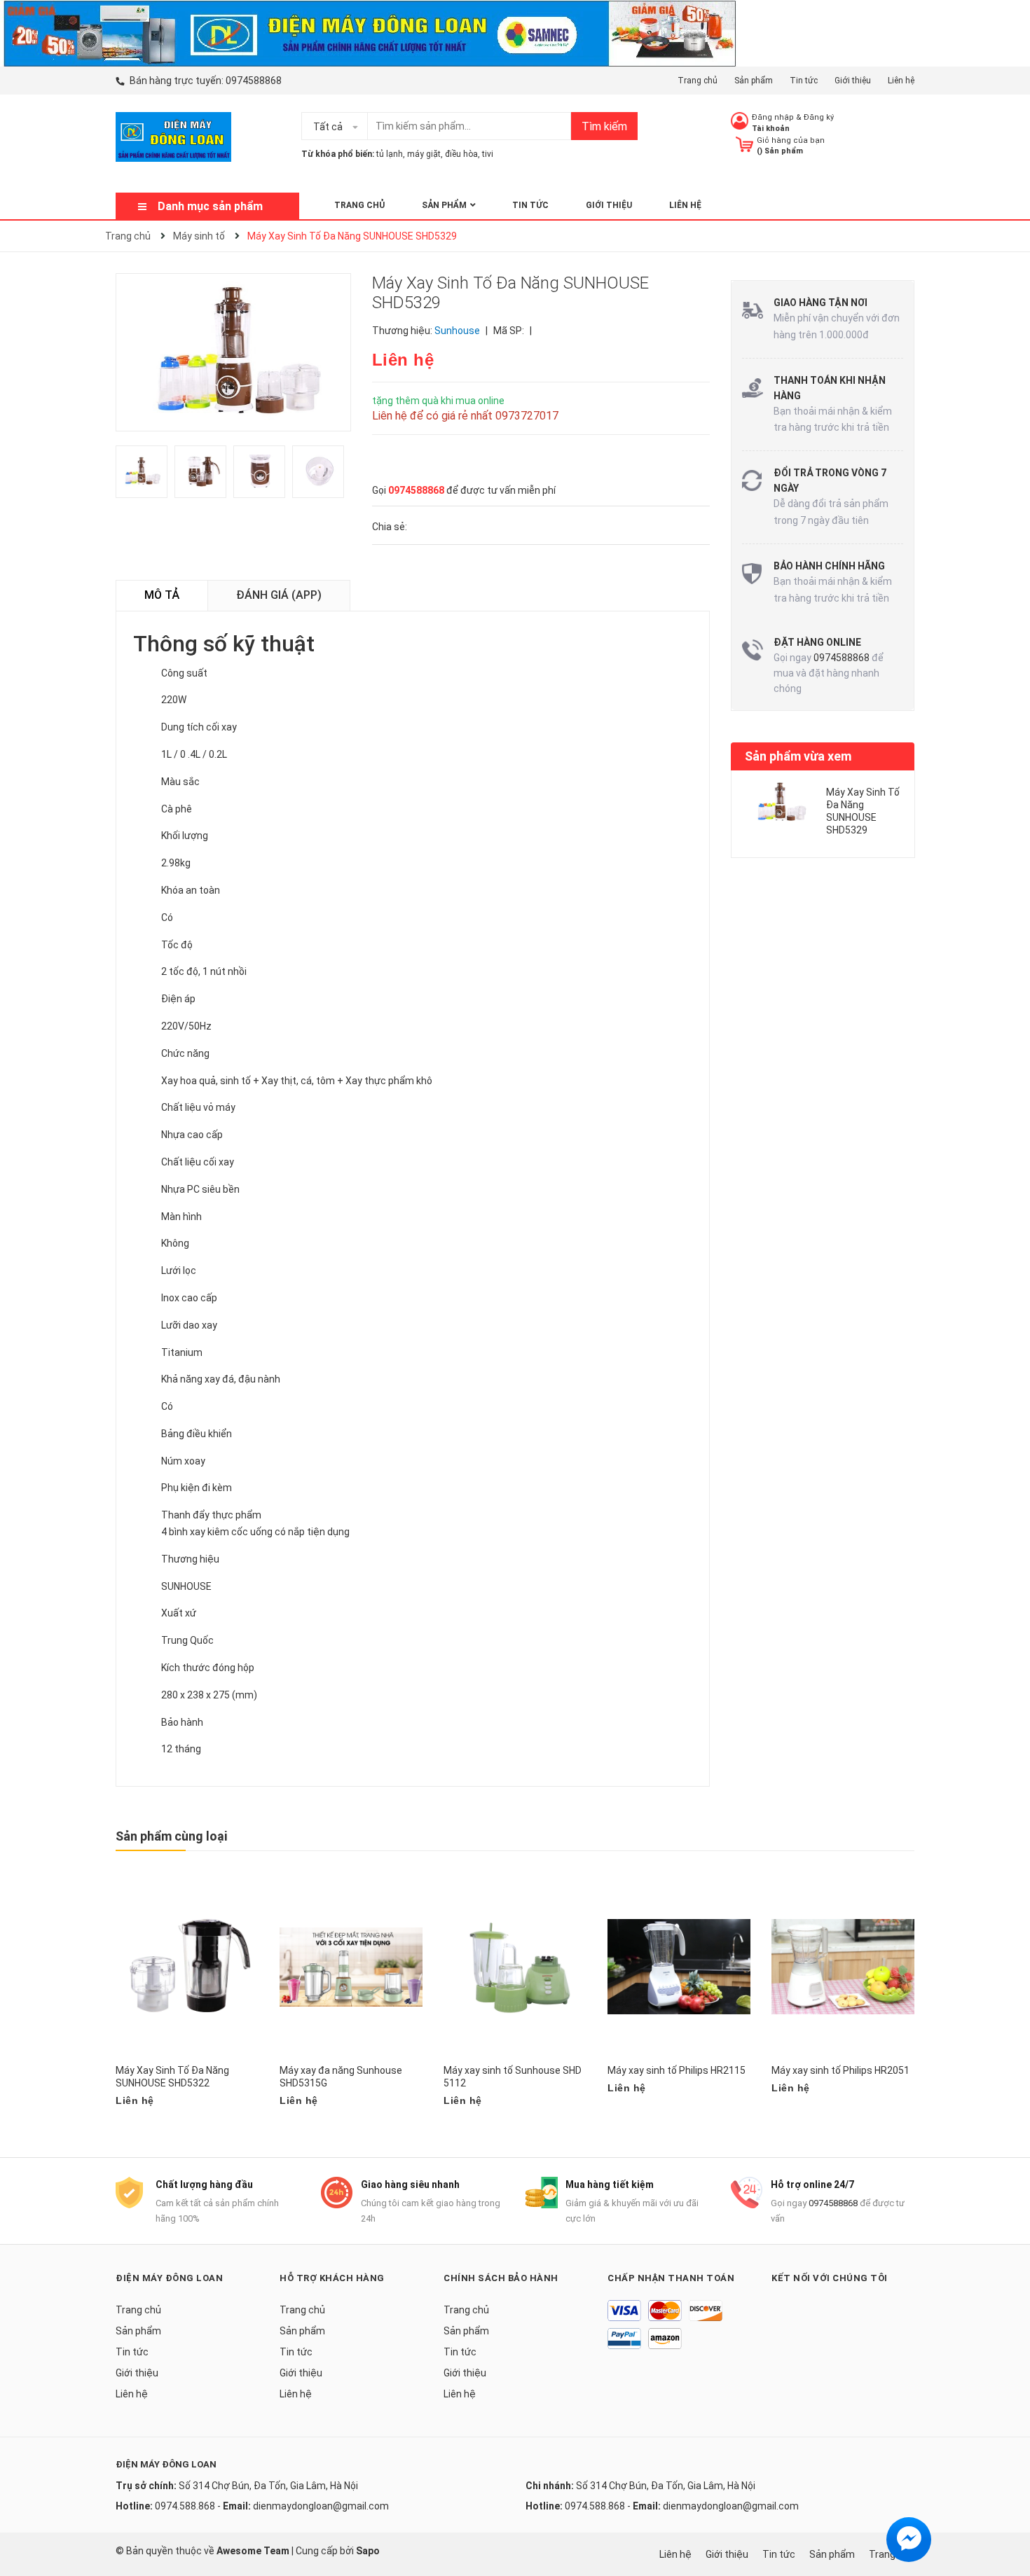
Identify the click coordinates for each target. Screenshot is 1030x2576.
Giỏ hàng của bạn (791, 140)
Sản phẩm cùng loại (171, 1836)
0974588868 (254, 81)
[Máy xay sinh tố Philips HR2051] (843, 1967)
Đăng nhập (773, 117)
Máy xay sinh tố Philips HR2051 (840, 2070)
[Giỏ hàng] (744, 144)
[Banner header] (369, 32)
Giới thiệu (853, 81)
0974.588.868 (185, 2506)
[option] (145, 475)
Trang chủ (698, 81)
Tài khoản (771, 129)
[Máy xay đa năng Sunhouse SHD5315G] (351, 1967)
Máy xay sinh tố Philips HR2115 (677, 2070)
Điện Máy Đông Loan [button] (169, 2278)
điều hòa (461, 154)
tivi (488, 154)
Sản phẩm (754, 81)
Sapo (368, 2551)
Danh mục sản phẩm (210, 206)
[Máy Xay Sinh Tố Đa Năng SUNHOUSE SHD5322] (187, 1967)
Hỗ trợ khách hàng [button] (332, 2278)
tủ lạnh (390, 154)
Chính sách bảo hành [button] (501, 2278)
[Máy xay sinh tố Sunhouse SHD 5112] (515, 1967)
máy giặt (424, 154)
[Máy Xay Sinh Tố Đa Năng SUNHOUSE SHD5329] (781, 802)
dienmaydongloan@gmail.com (321, 2506)
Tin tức (804, 81)
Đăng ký (819, 117)
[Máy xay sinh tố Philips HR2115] (679, 1967)
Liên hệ (901, 81)
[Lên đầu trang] (1005, 2509)
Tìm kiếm (604, 126)
